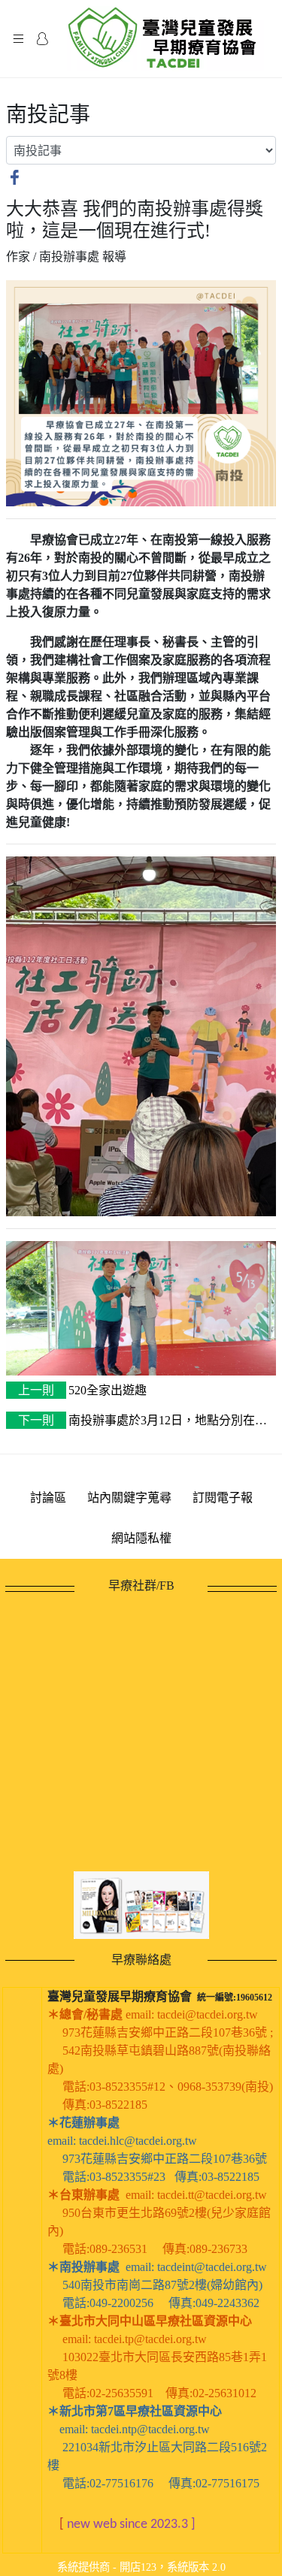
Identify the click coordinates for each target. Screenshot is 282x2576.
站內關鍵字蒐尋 (129, 1498)
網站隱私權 (141, 1538)
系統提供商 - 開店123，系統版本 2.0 (141, 2567)
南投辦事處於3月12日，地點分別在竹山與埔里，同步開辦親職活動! (136, 1422)
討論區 (48, 1498)
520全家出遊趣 (82, 1390)
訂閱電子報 (223, 1498)
